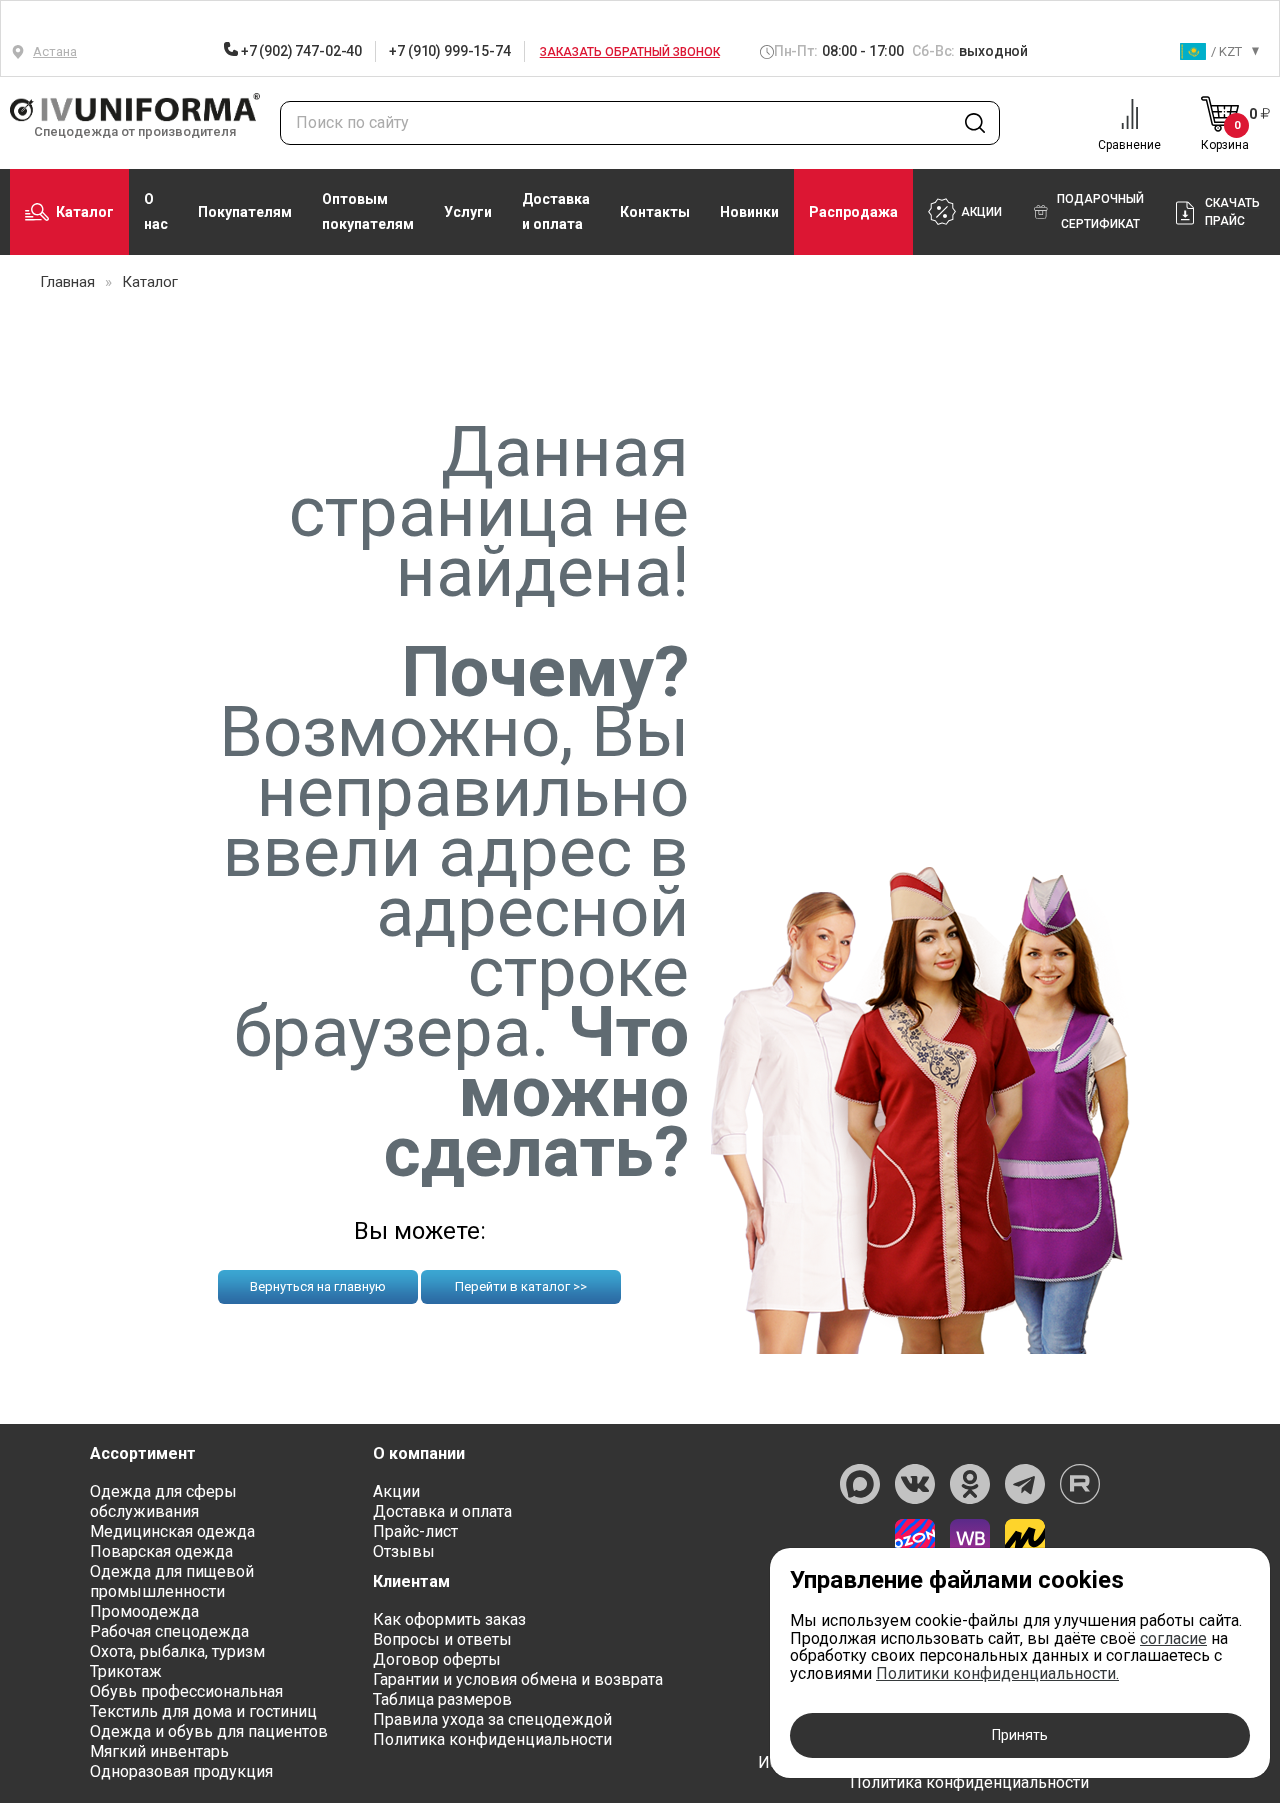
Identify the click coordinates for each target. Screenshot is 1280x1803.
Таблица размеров (442, 1699)
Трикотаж (126, 1671)
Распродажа (853, 212)
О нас (156, 211)
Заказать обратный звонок (630, 52)
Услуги (468, 212)
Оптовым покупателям (368, 211)
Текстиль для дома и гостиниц (203, 1711)
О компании (419, 1453)
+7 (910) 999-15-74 (449, 51)
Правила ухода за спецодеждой (492, 1719)
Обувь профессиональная (186, 1691)
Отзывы (404, 1551)
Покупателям (245, 212)
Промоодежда (144, 1611)
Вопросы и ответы (442, 1639)
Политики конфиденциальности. (997, 1673)
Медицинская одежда (172, 1531)
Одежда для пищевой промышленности (172, 1581)
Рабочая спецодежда (169, 1631)
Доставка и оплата (556, 211)
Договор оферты (437, 1659)
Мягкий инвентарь (159, 1751)
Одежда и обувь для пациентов (209, 1731)
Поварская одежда (161, 1551)
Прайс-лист (415, 1531)
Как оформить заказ (449, 1619)
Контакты (655, 212)
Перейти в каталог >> (521, 1286)
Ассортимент (143, 1453)
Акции (396, 1491)
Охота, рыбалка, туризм (177, 1651)
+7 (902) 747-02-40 (300, 51)
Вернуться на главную (318, 1286)
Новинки (749, 212)
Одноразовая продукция (181, 1771)
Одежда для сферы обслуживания (163, 1501)
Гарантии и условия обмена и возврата (518, 1679)
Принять (1020, 1735)
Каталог (85, 212)
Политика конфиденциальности (492, 1739)
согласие (1173, 1638)
